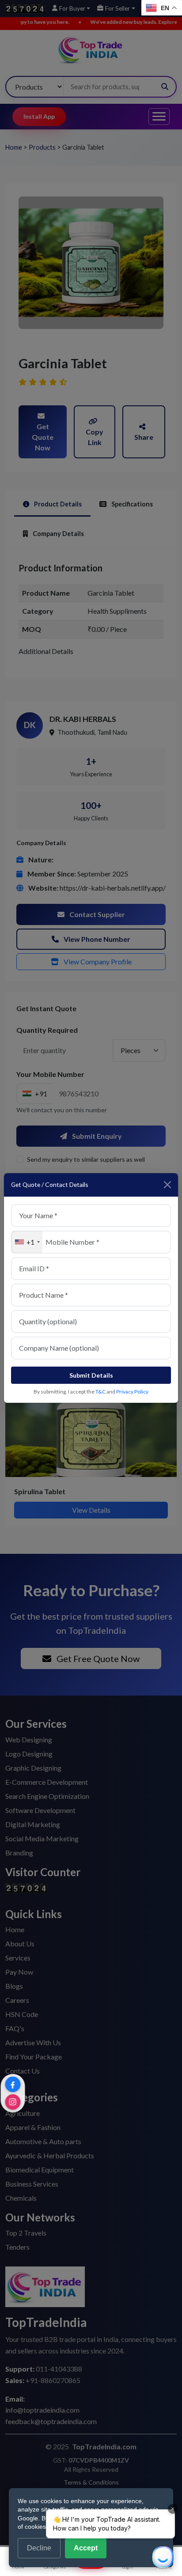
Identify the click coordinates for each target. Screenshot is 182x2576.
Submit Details (91, 1375)
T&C (100, 1392)
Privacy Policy (132, 1392)
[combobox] (27, 1242)
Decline (39, 2548)
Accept (86, 2548)
